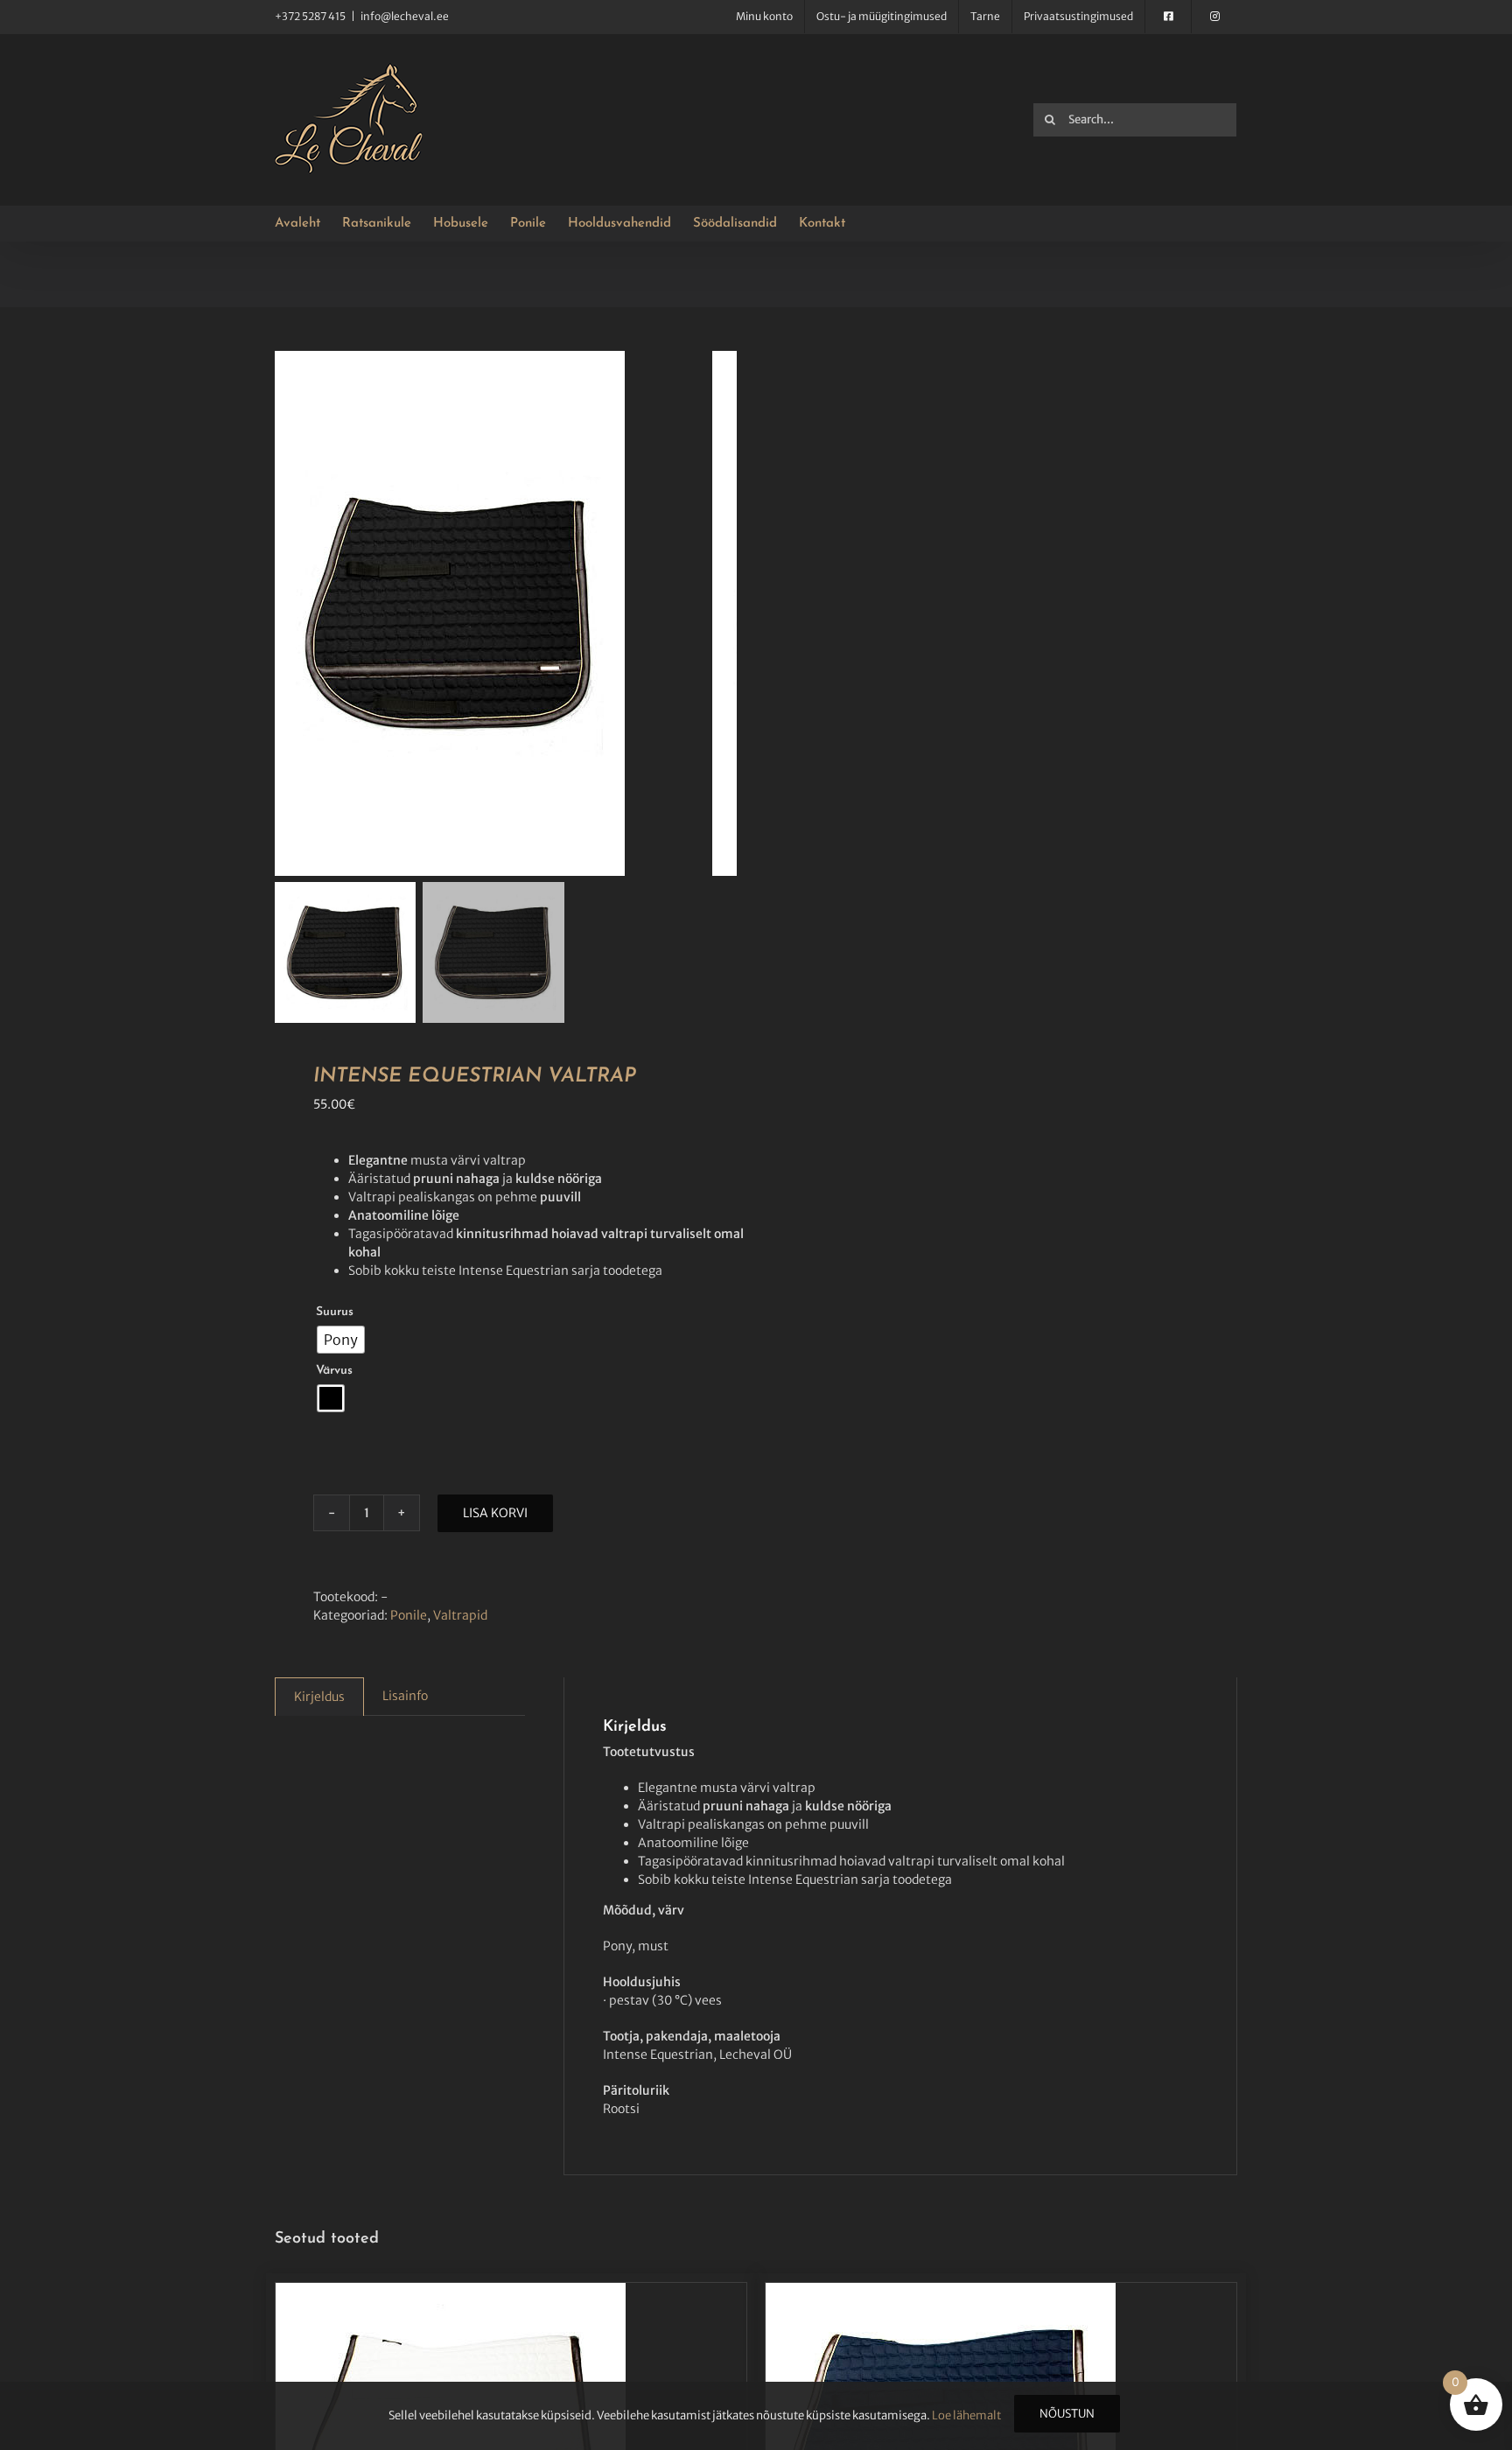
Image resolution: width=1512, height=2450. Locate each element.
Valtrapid (460, 1615)
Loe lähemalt (966, 2415)
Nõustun (1067, 2414)
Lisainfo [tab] (405, 1696)
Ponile (409, 1615)
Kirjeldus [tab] (319, 1697)
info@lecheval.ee (405, 16)
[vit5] (493, 613)
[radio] (341, 1340)
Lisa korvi (495, 1513)
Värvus (334, 1371)
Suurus (335, 1312)
